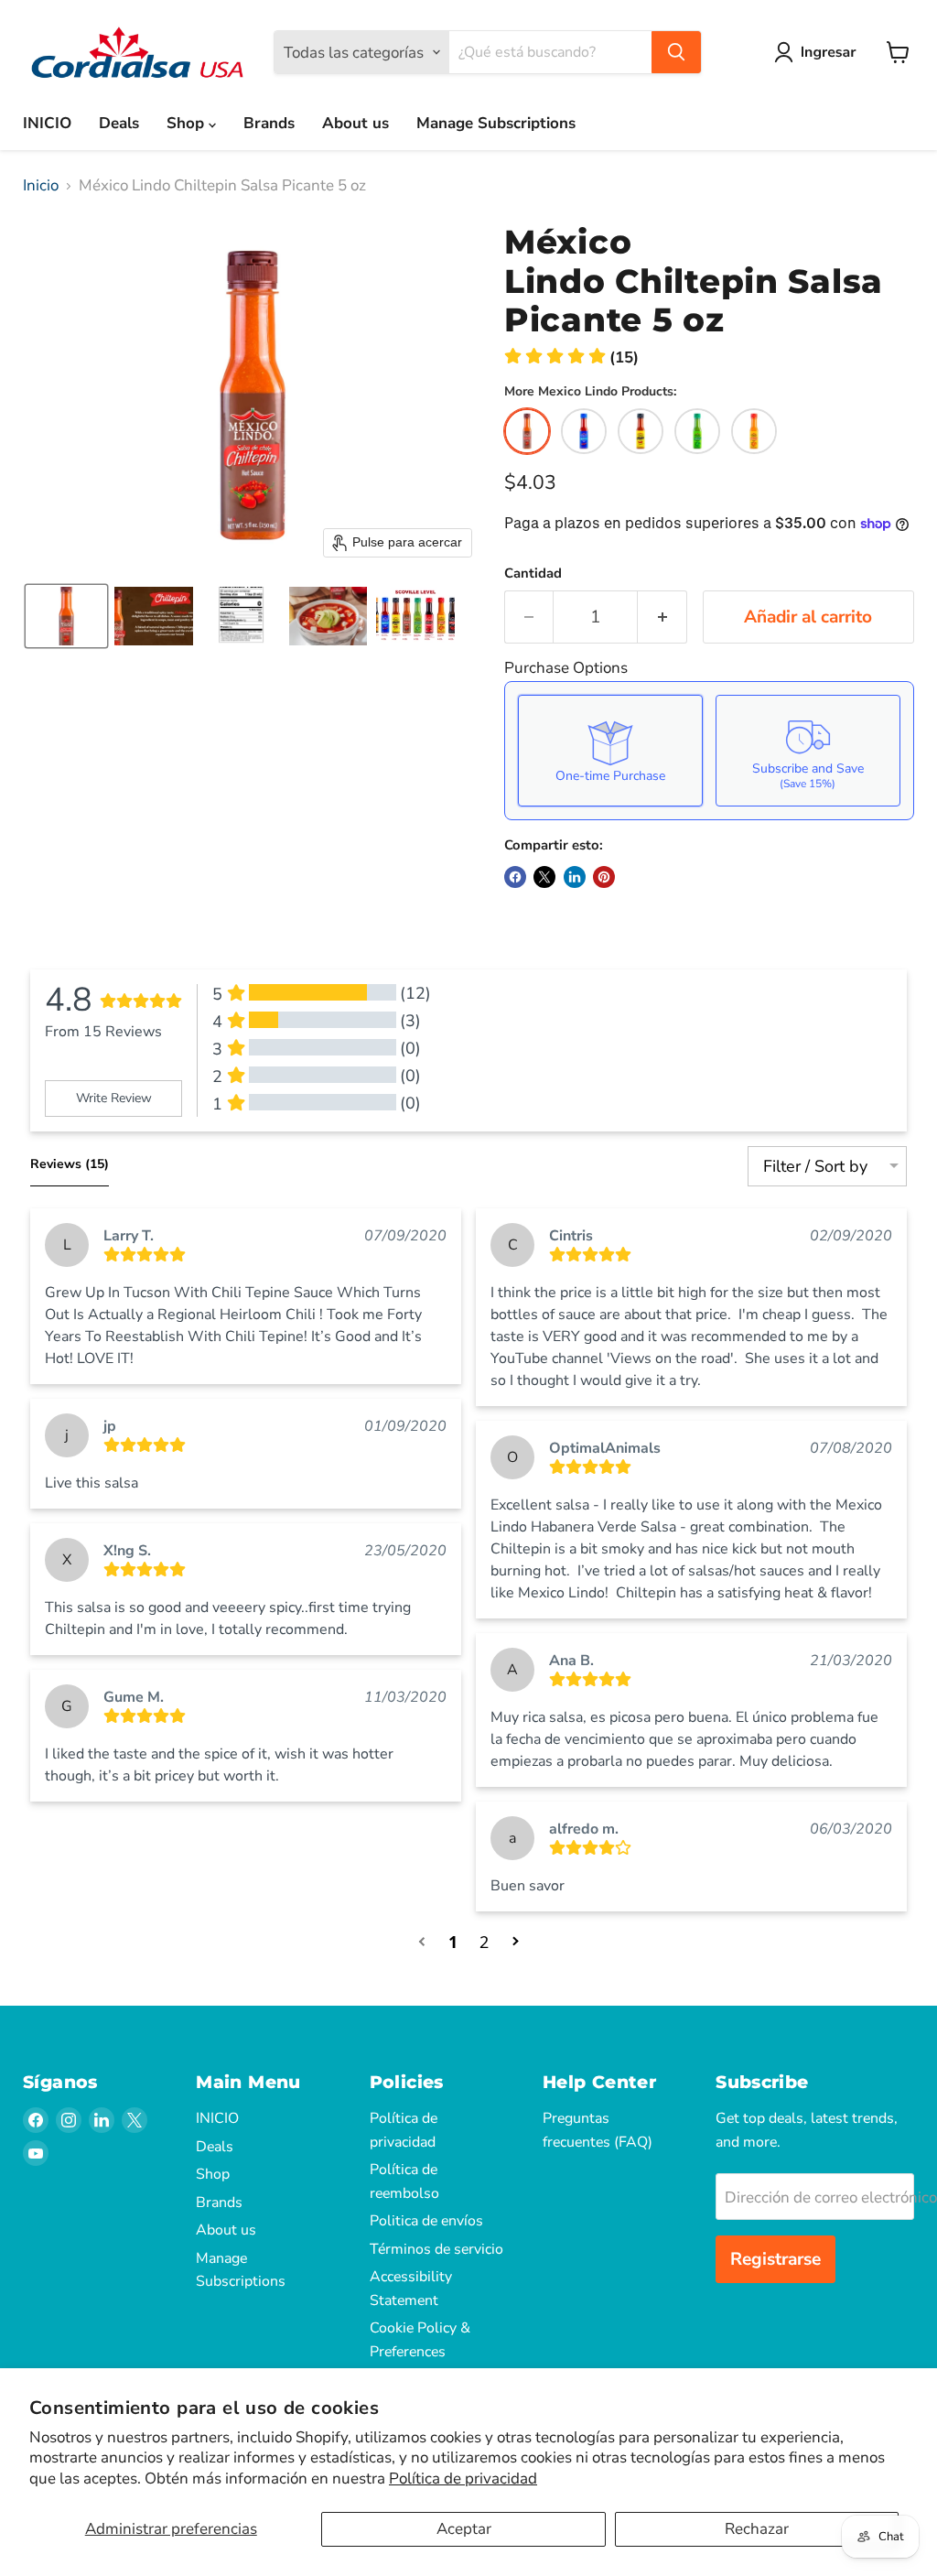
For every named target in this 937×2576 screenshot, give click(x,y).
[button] (819, 52)
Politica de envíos (426, 2221)
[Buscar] (676, 52)
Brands (269, 123)
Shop (188, 123)
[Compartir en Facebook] (515, 877)
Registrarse (775, 2259)
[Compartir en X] (544, 877)
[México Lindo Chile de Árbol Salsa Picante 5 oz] (641, 431)
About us (355, 123)
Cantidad (533, 574)
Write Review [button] (114, 1098)
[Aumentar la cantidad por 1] (662, 617)
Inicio (41, 186)
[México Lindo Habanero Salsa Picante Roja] (754, 431)
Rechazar (757, 2529)
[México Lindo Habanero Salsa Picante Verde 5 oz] (697, 431)
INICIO (47, 123)
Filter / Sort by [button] (815, 1166)
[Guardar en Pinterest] (604, 877)
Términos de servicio (436, 2249)
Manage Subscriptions (496, 123)
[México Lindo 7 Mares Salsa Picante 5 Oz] (584, 431)
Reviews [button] (70, 1164)
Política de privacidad (463, 2479)
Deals (119, 123)
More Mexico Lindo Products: (590, 392)
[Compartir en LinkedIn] (575, 877)
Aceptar (464, 2529)
